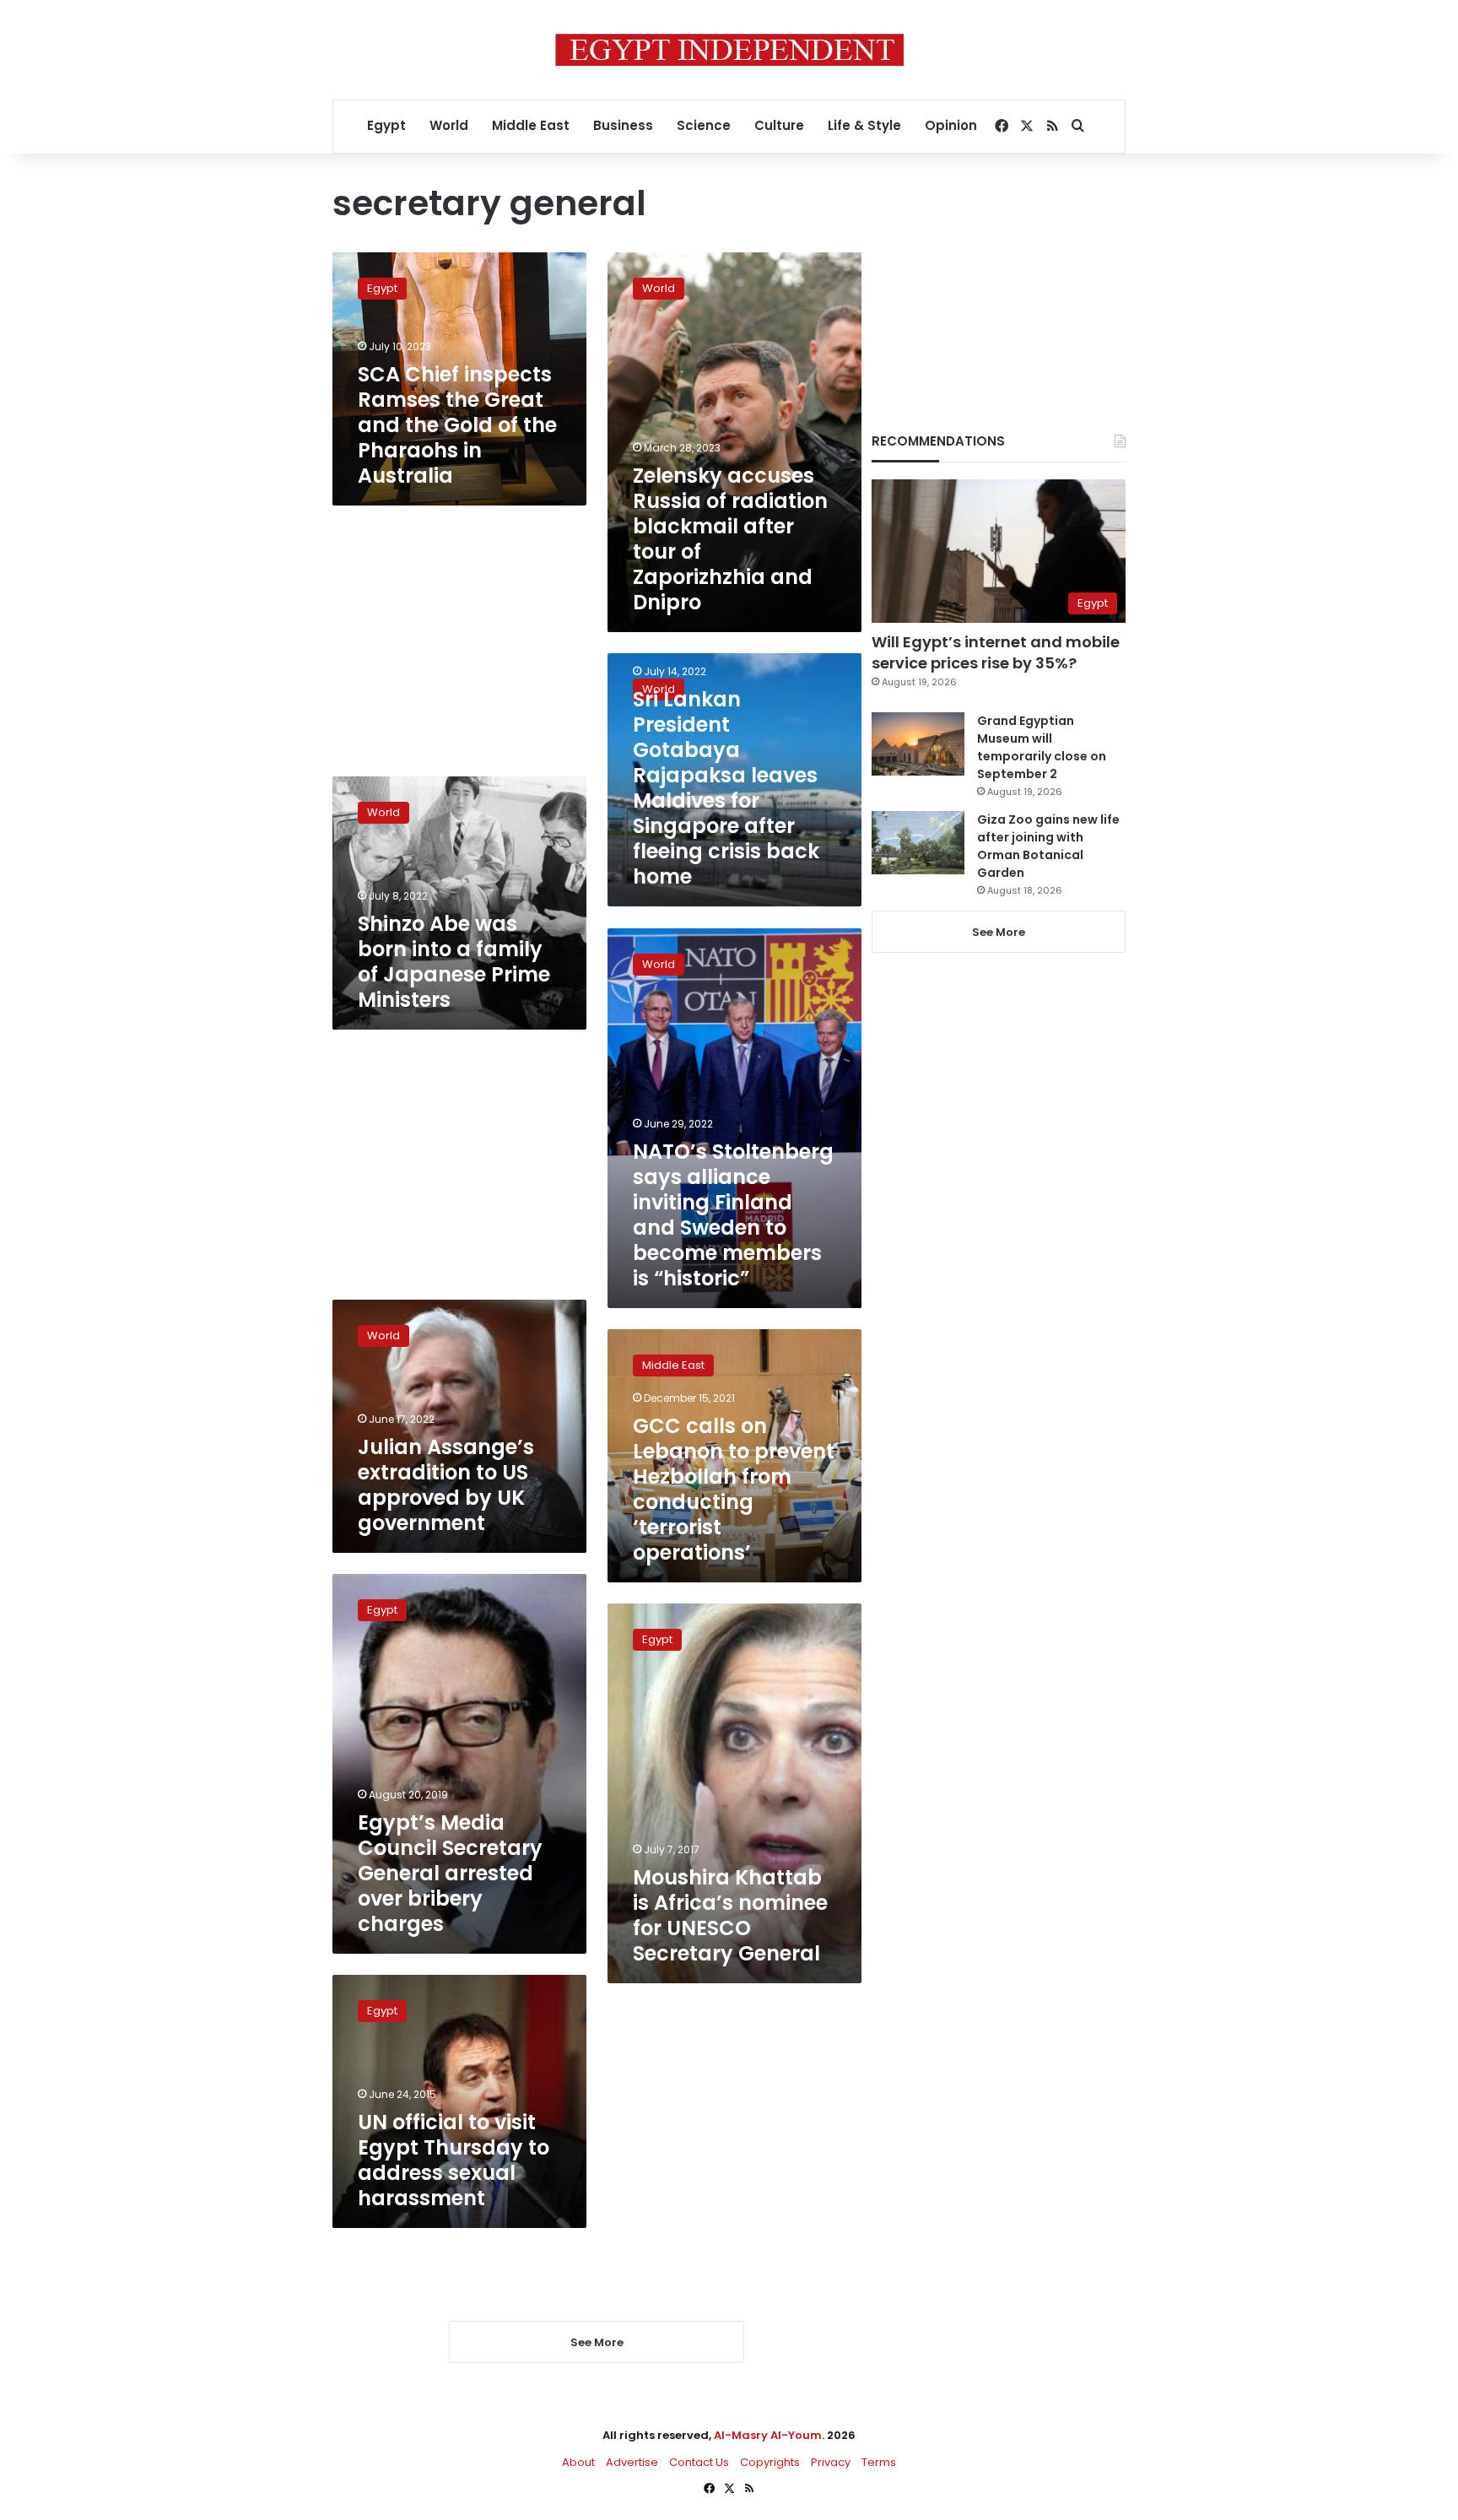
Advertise (632, 2462)
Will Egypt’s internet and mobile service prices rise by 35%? (996, 652)
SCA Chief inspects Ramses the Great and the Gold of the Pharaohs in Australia (457, 425)
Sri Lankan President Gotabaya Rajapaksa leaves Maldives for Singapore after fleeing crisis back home (726, 788)
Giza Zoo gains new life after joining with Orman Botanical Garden (1048, 846)
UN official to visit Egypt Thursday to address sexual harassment (454, 2160)
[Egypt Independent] (729, 50)
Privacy (831, 2462)
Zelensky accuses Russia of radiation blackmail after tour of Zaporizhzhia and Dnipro (730, 539)
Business (623, 125)
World (449, 125)
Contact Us (699, 2462)
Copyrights (770, 2462)
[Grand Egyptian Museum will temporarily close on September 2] (918, 744)
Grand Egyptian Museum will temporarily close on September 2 (1042, 747)
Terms (879, 2462)
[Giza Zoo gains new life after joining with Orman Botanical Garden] (918, 843)
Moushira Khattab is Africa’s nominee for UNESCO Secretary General (730, 1915)
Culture (779, 125)
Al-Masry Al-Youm (768, 2435)
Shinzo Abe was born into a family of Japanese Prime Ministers (454, 962)
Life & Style (864, 125)
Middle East (531, 125)
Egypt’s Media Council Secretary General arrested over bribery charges (450, 1873)
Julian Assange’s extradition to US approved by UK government (446, 1485)
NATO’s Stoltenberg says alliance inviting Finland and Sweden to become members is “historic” (733, 1215)
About (578, 2462)
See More (999, 932)
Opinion (951, 125)
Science (704, 125)
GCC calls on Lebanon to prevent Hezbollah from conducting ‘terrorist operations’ (734, 1489)
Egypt (386, 125)
